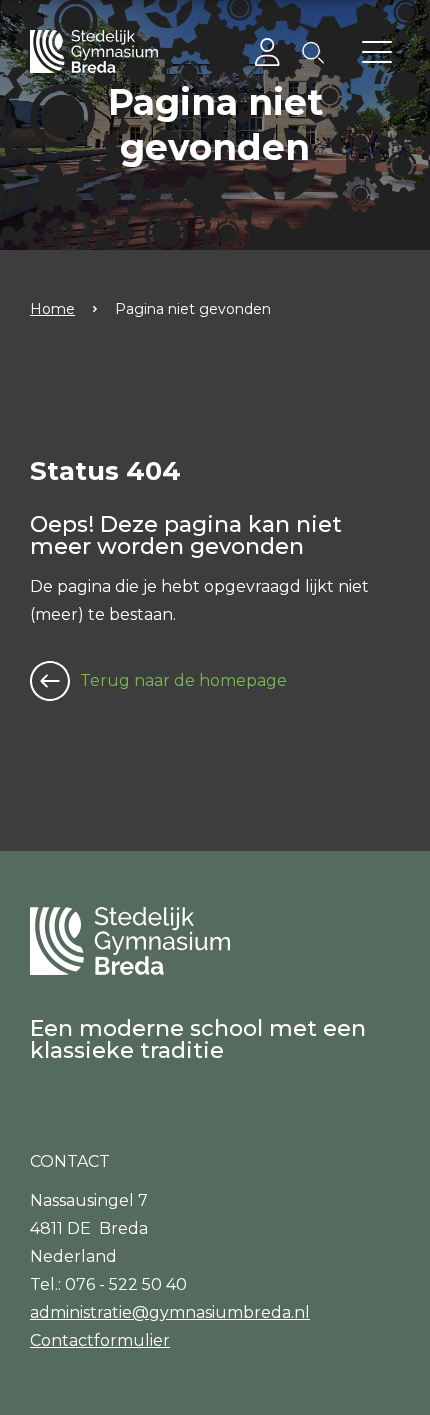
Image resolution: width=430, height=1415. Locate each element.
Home (52, 309)
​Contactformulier (100, 1340)
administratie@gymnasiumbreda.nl (170, 1312)
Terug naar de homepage (183, 680)
